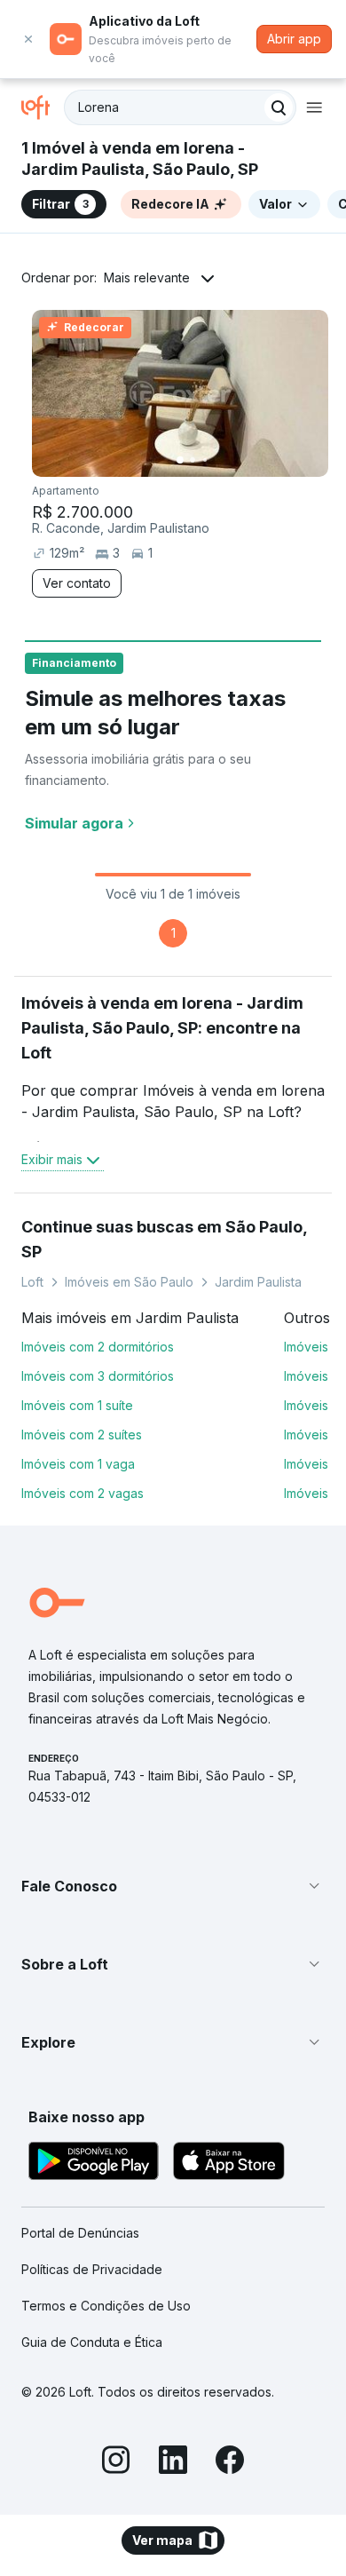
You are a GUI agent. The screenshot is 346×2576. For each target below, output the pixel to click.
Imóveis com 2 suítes (82, 1435)
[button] (173, 1886)
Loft (32, 1282)
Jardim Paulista (258, 1282)
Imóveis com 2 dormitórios (98, 1347)
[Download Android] (94, 2164)
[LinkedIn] (173, 2462)
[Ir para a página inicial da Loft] (43, 107)
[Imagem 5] (230, 460)
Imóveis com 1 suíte (77, 1405)
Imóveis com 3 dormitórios (98, 1376)
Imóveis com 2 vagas (83, 1493)
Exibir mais (52, 1159)
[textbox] (180, 107)
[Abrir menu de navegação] (314, 107)
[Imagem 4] (217, 460)
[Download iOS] (229, 2164)
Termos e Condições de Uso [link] (106, 2306)
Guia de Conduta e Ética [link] (92, 2342)
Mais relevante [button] (147, 277)
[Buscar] (279, 107)
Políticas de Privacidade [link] (92, 2269)
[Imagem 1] (180, 460)
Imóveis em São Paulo (129, 1282)
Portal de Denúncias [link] (80, 2233)
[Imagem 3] (205, 460)
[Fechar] (28, 39)
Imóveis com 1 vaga (78, 1464)
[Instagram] (116, 2462)
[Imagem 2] (193, 460)
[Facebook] (230, 2462)
